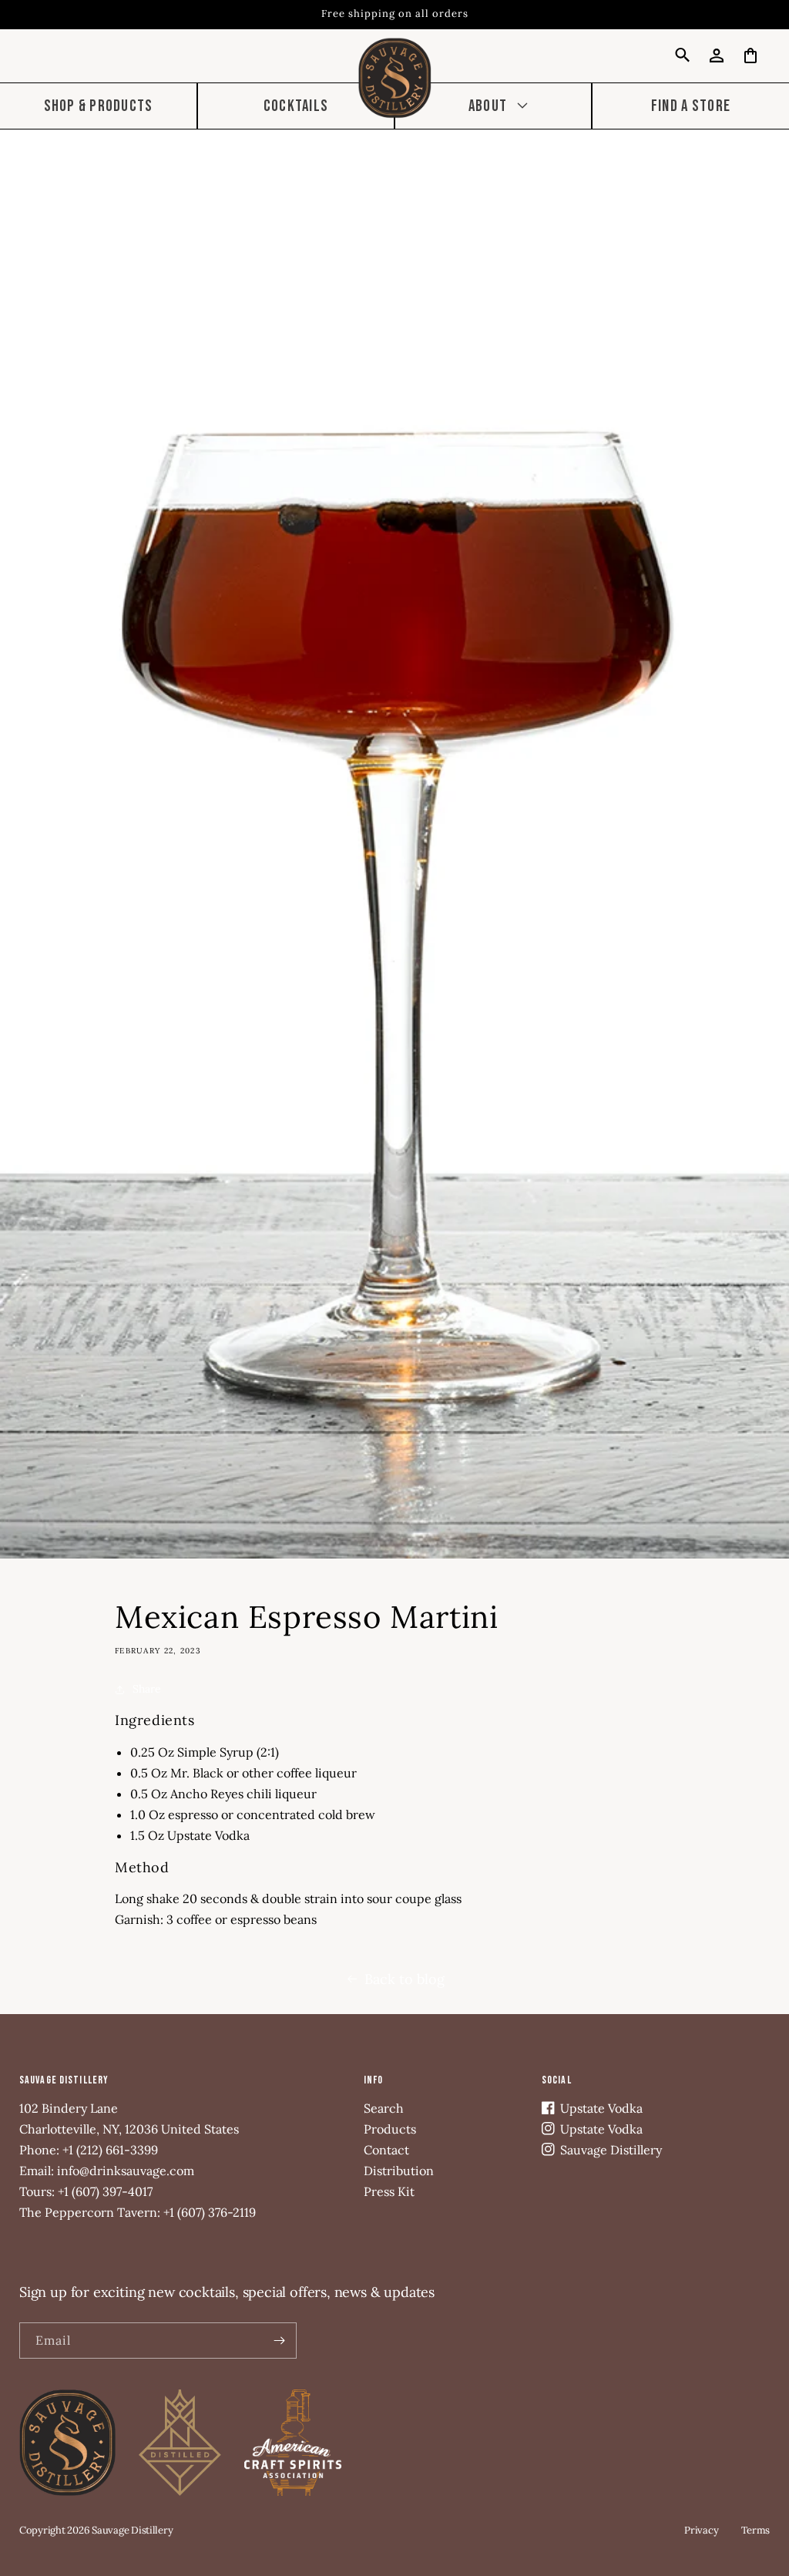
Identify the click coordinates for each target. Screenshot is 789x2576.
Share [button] (147, 1689)
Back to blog (405, 1979)
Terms (755, 2530)
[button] (493, 106)
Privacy (701, 2530)
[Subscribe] (279, 2341)
